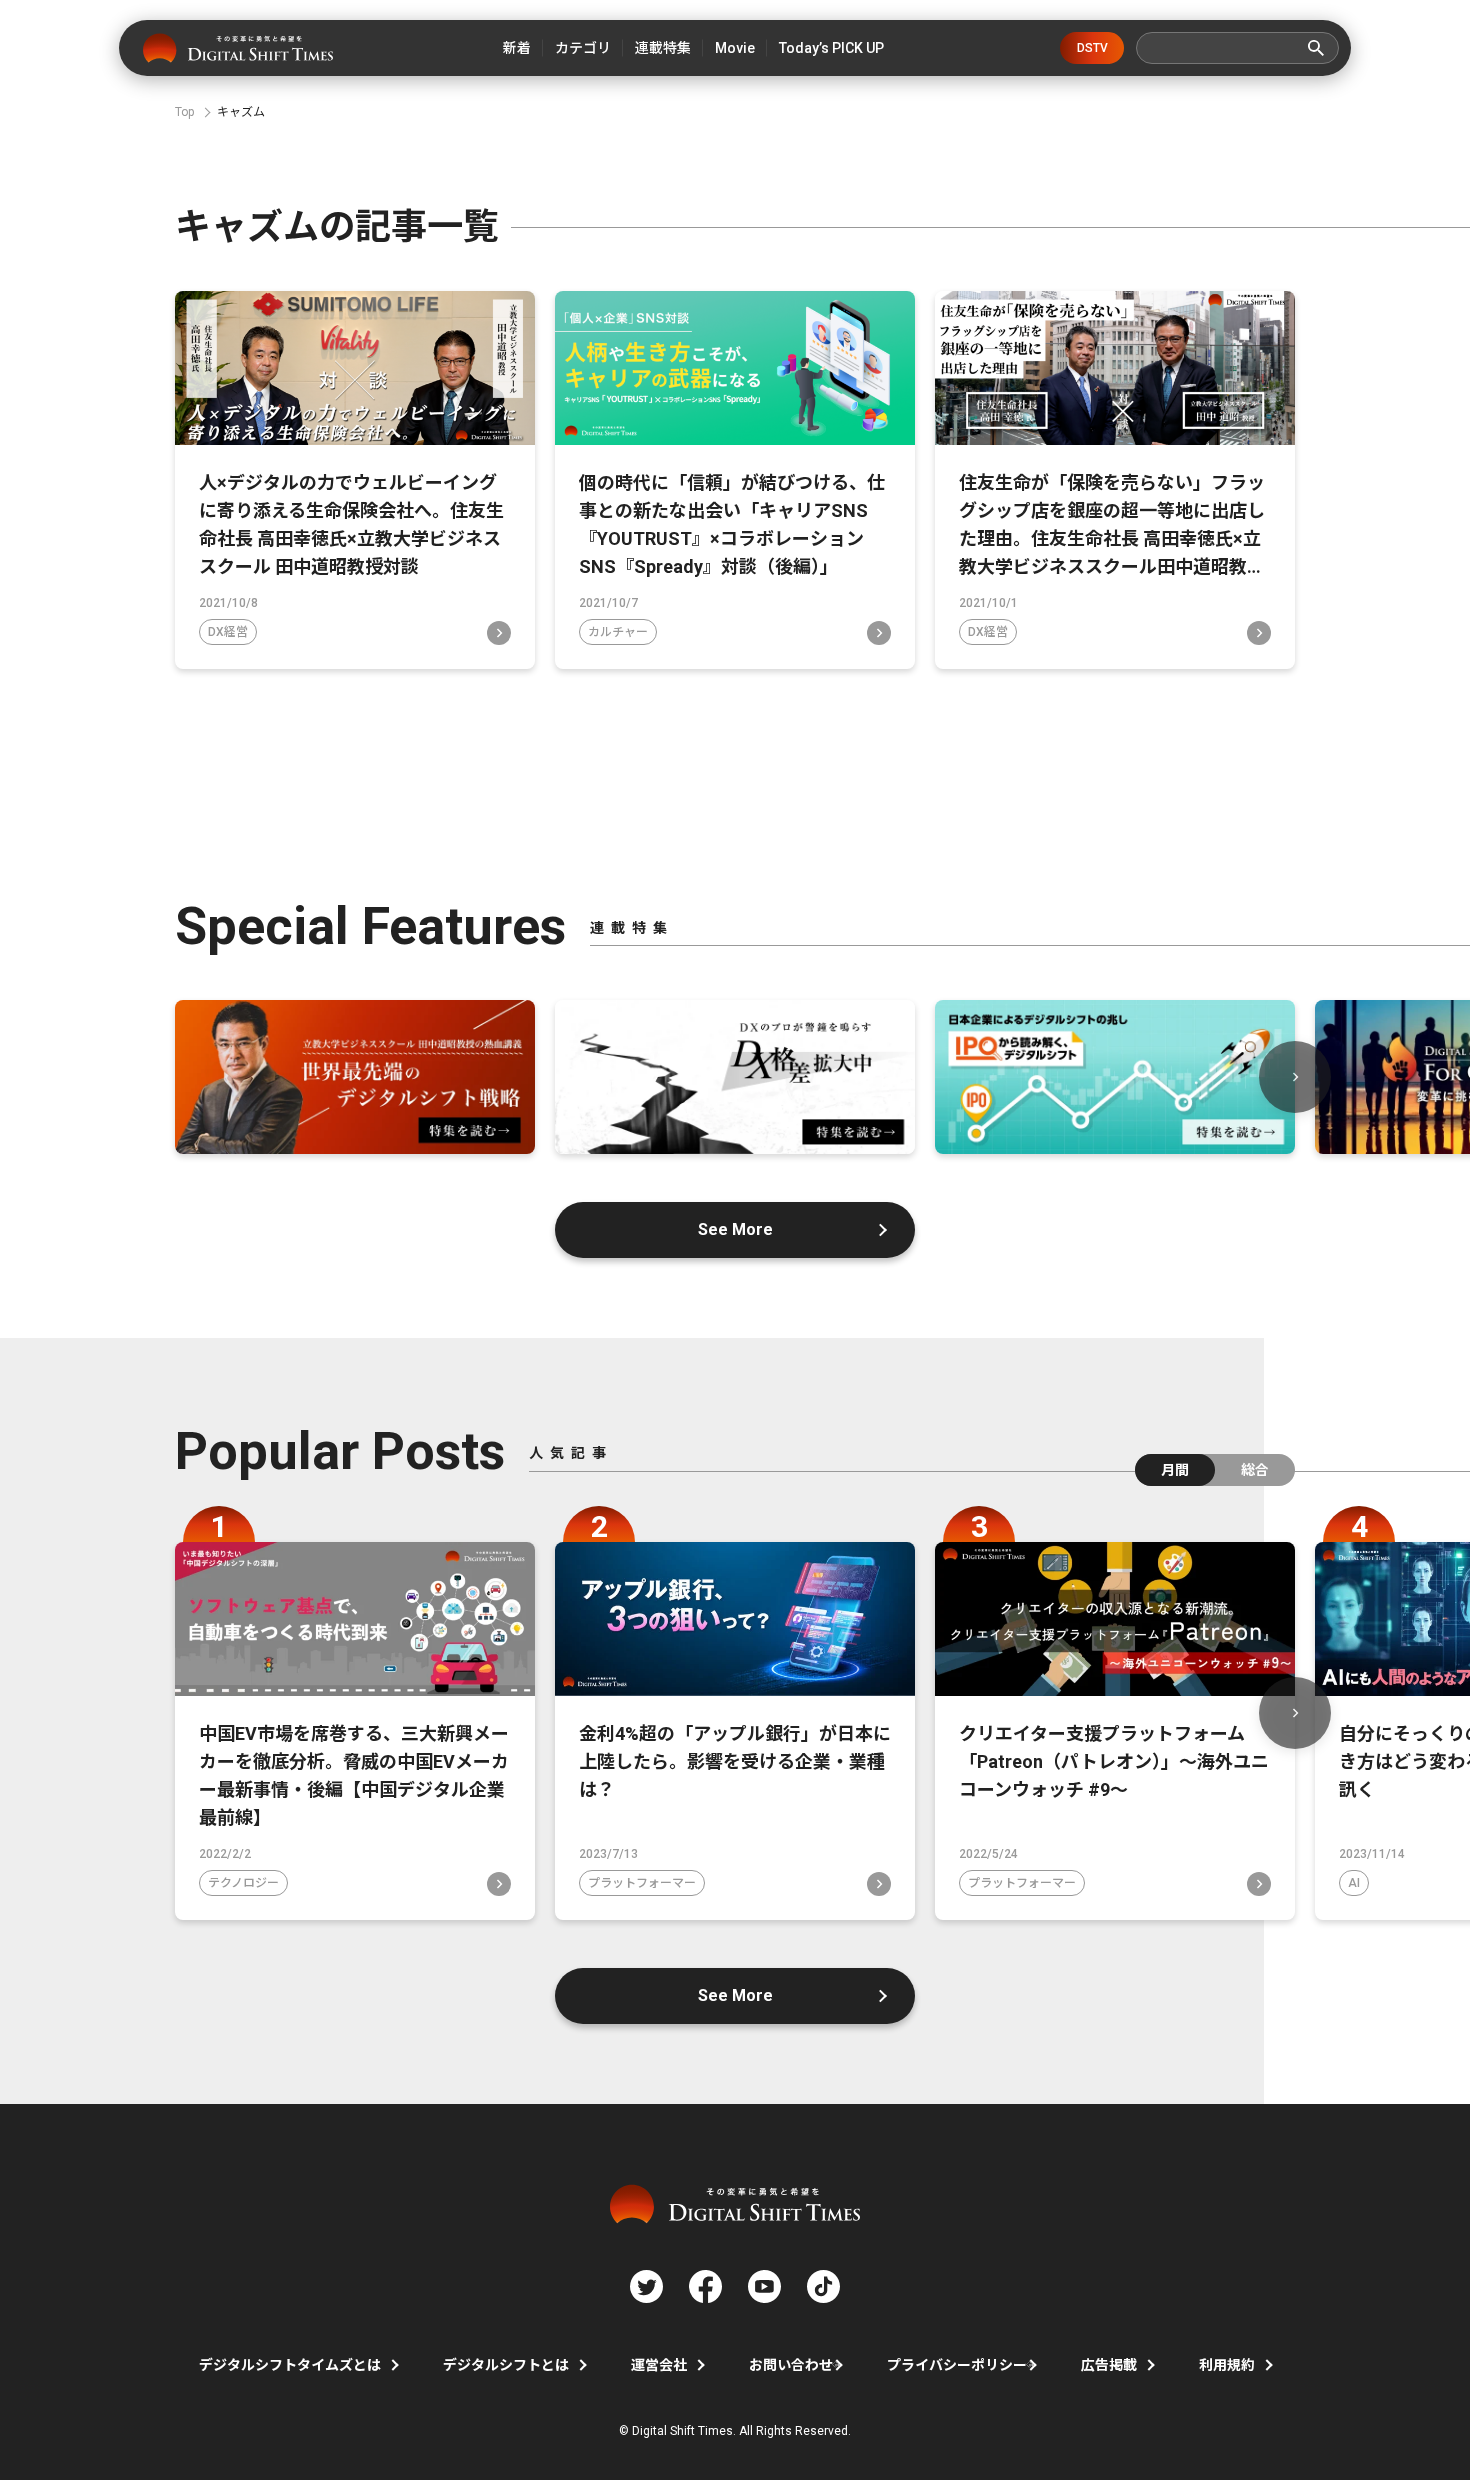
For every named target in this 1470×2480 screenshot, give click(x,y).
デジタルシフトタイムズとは (290, 2365)
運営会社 (659, 2365)
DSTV (1092, 48)
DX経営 (228, 632)
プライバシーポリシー (957, 2365)
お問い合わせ (791, 2365)
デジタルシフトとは (506, 2365)
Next (1295, 1077)
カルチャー (618, 632)
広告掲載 (1109, 2365)
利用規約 (1227, 2365)
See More (735, 1229)
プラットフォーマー (642, 1883)
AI (1354, 1883)
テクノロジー (243, 1883)
